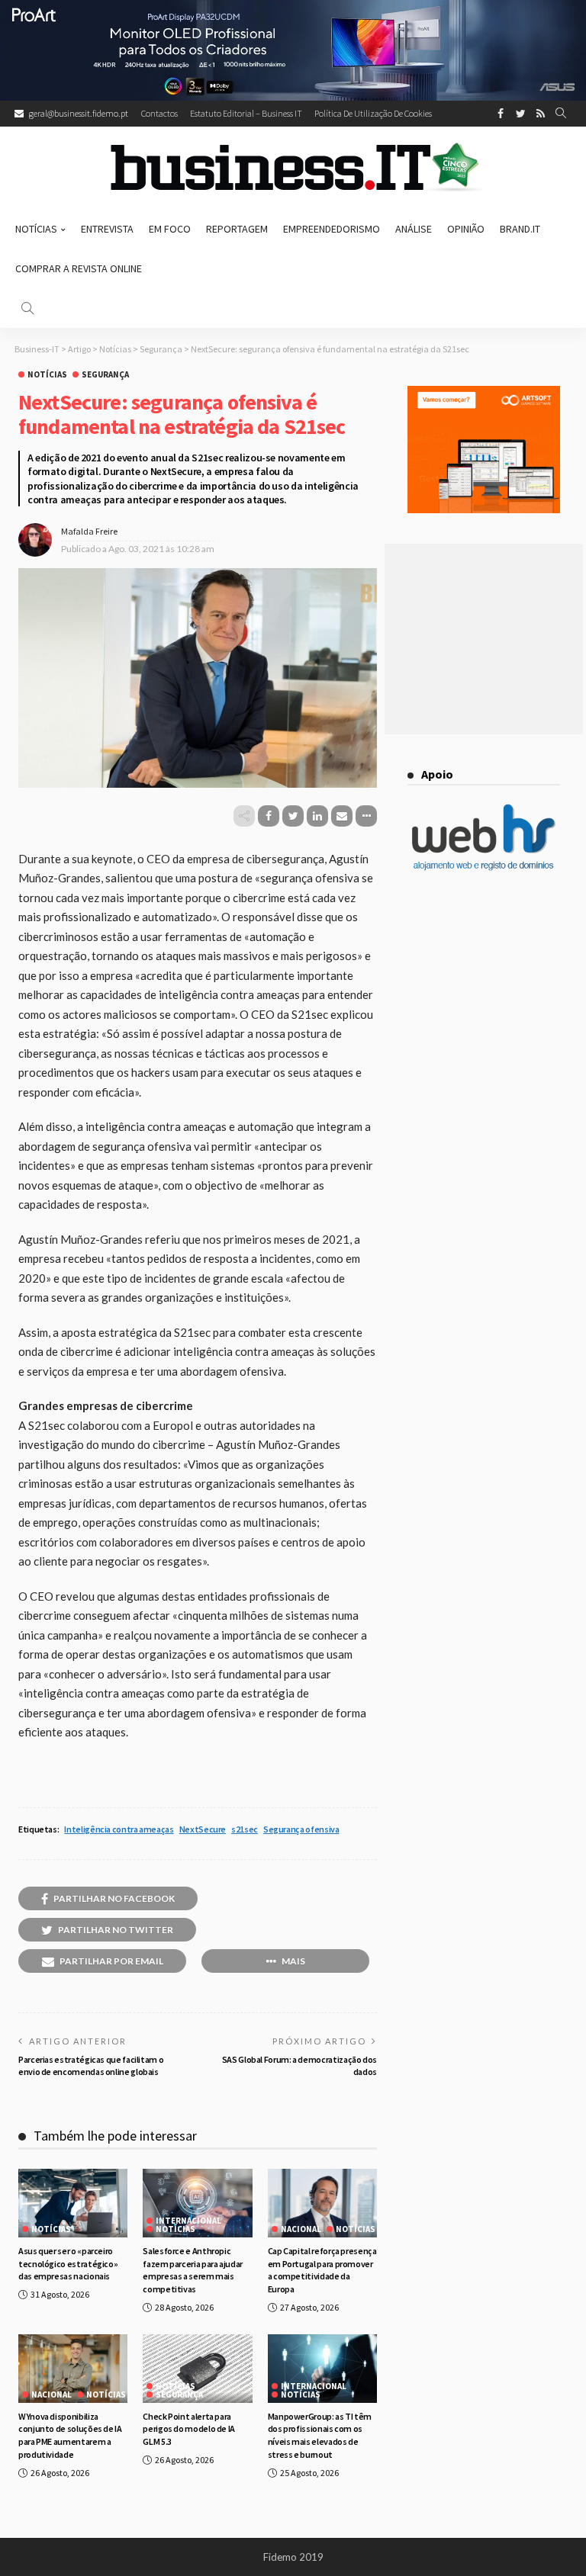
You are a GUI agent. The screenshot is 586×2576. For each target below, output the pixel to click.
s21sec (245, 1829)
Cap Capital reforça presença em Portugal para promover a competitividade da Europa (322, 2270)
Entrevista (107, 229)
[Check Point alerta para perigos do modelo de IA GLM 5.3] (197, 2369)
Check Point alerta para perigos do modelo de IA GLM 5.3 (189, 2429)
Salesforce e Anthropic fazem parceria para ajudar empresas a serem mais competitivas (193, 2270)
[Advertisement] (484, 639)
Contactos (159, 113)
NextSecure (203, 1829)
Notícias (36, 229)
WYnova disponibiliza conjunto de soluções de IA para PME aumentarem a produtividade (70, 2435)
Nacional (301, 2229)
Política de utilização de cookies (373, 113)
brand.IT (520, 229)
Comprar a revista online (79, 268)
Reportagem (237, 229)
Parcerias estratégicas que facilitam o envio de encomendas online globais (91, 2066)
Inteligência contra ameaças (119, 1829)
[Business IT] (293, 168)
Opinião (466, 229)
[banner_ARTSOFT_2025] (484, 448)
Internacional (188, 2221)
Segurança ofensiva (301, 1829)
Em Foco (170, 229)
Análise (414, 229)
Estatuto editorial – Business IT (246, 113)
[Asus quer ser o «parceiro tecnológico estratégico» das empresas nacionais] (73, 2203)
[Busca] (561, 114)
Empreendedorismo (332, 229)
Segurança (105, 375)
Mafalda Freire (89, 531)
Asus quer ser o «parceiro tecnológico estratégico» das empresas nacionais (68, 2264)
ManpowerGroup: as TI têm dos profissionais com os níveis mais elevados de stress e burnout (320, 2435)
